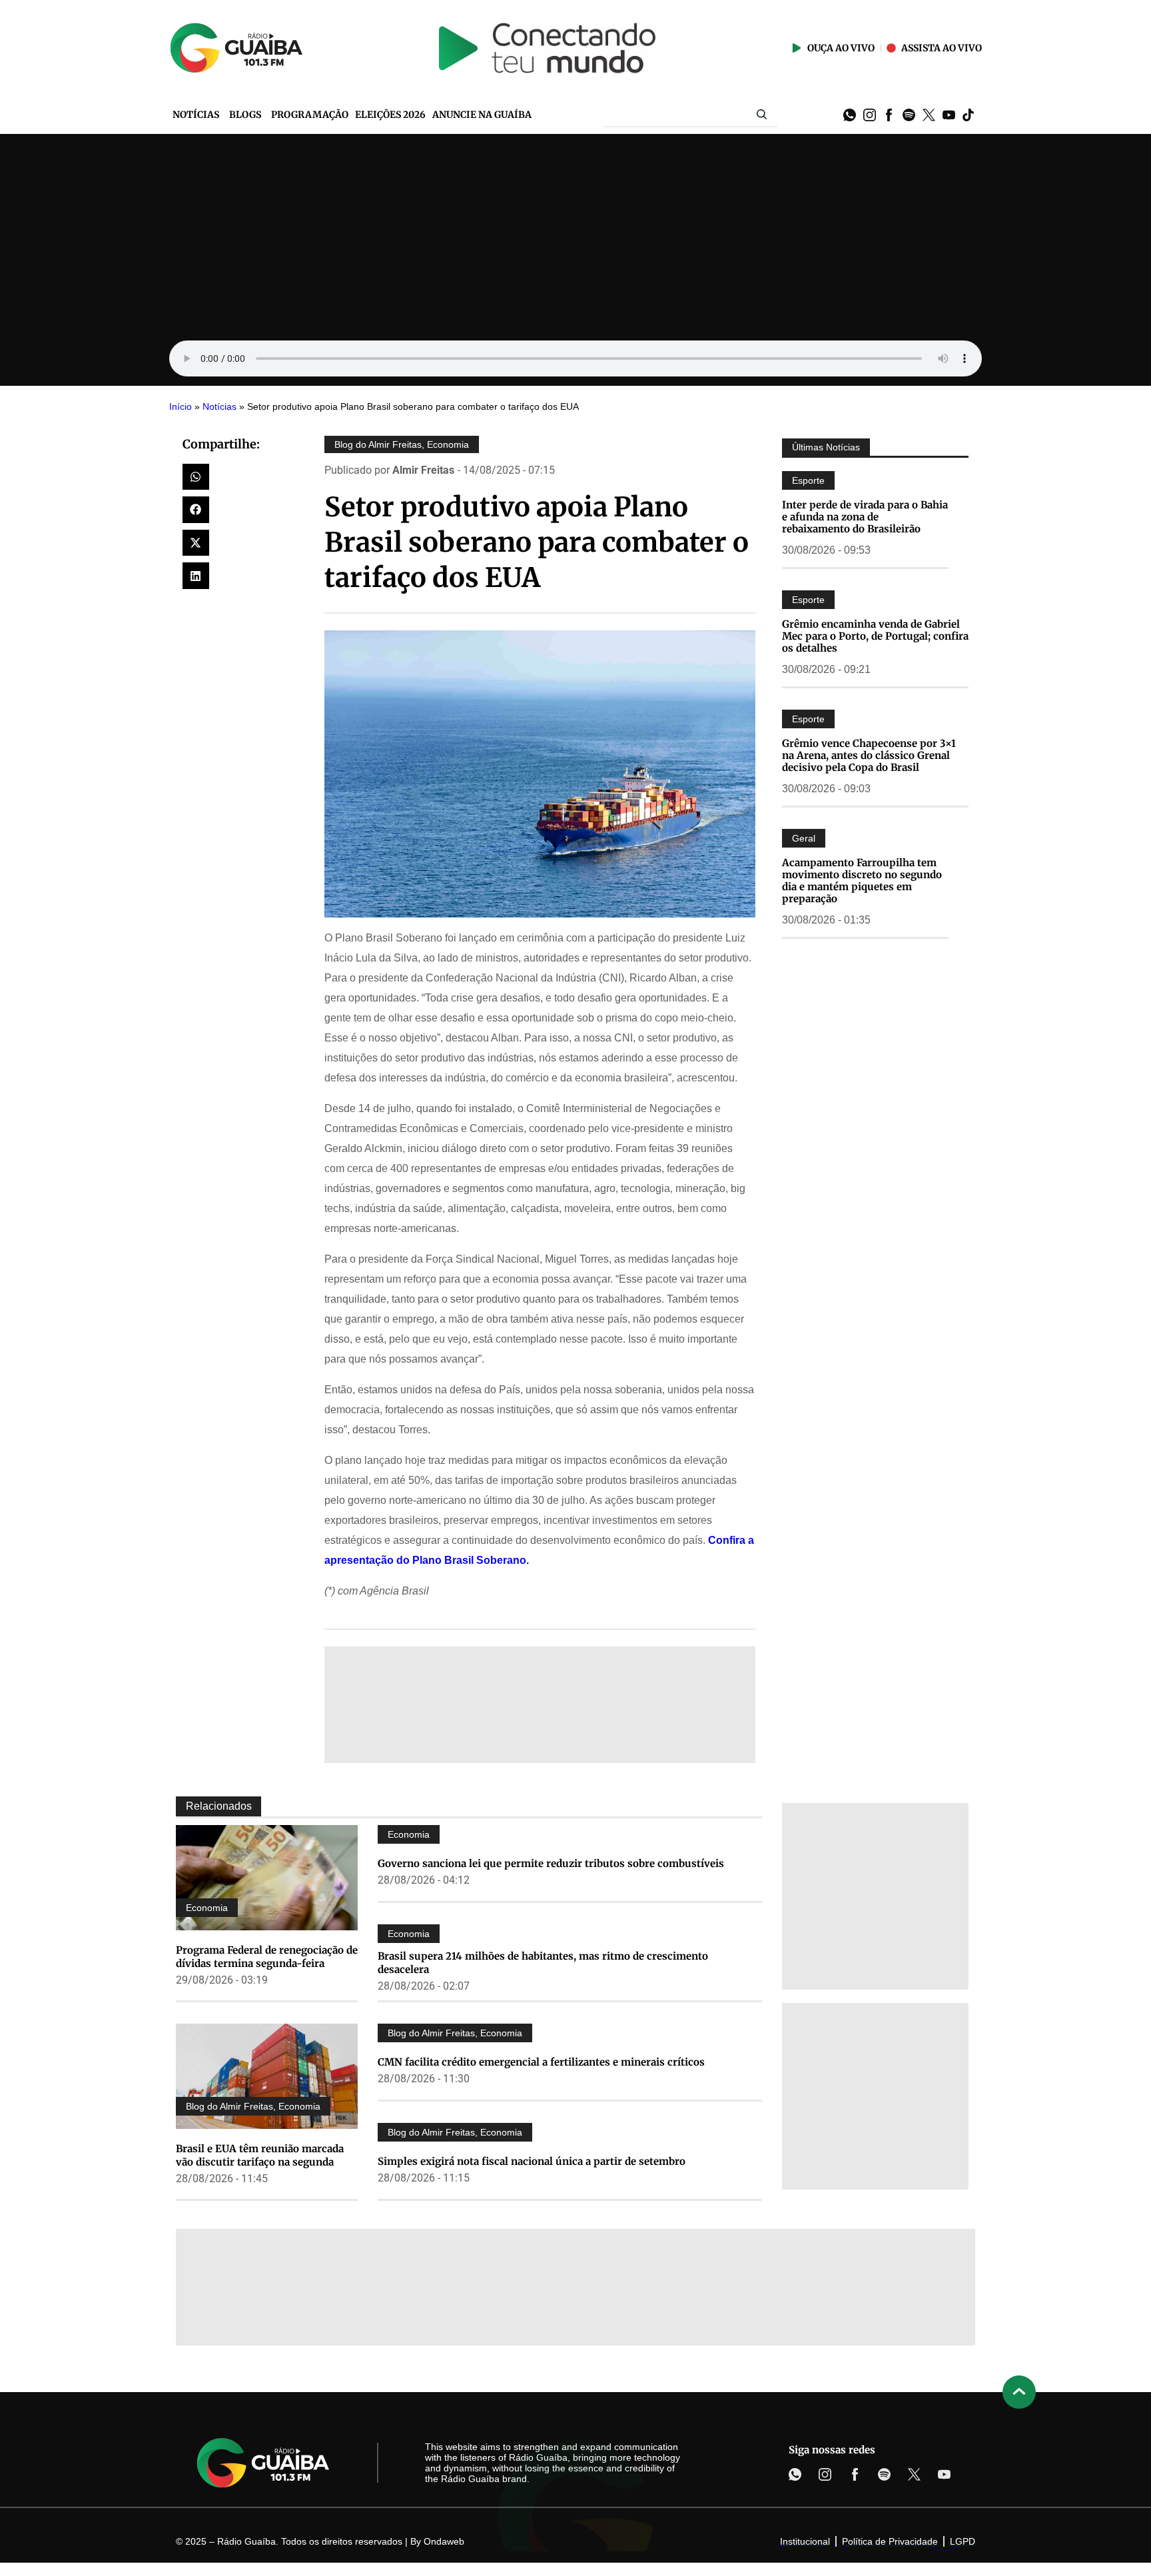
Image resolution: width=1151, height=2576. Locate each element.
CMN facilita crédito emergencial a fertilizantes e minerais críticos (541, 2062)
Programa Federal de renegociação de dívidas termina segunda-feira (267, 1957)
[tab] (218, 1806)
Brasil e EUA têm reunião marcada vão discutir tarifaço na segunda (260, 2155)
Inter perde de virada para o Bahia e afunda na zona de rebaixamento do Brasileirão (865, 517)
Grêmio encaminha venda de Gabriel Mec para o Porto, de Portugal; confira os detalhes (875, 636)
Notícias (219, 407)
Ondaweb (444, 2541)
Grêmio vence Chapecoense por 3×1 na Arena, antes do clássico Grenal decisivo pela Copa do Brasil (869, 755)
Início (181, 407)
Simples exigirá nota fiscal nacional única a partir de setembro (532, 2161)
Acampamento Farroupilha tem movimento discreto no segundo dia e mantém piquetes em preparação (862, 881)
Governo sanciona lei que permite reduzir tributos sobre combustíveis (551, 1863)
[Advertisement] (575, 234)
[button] (196, 477)
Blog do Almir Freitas (378, 444)
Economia (448, 444)
